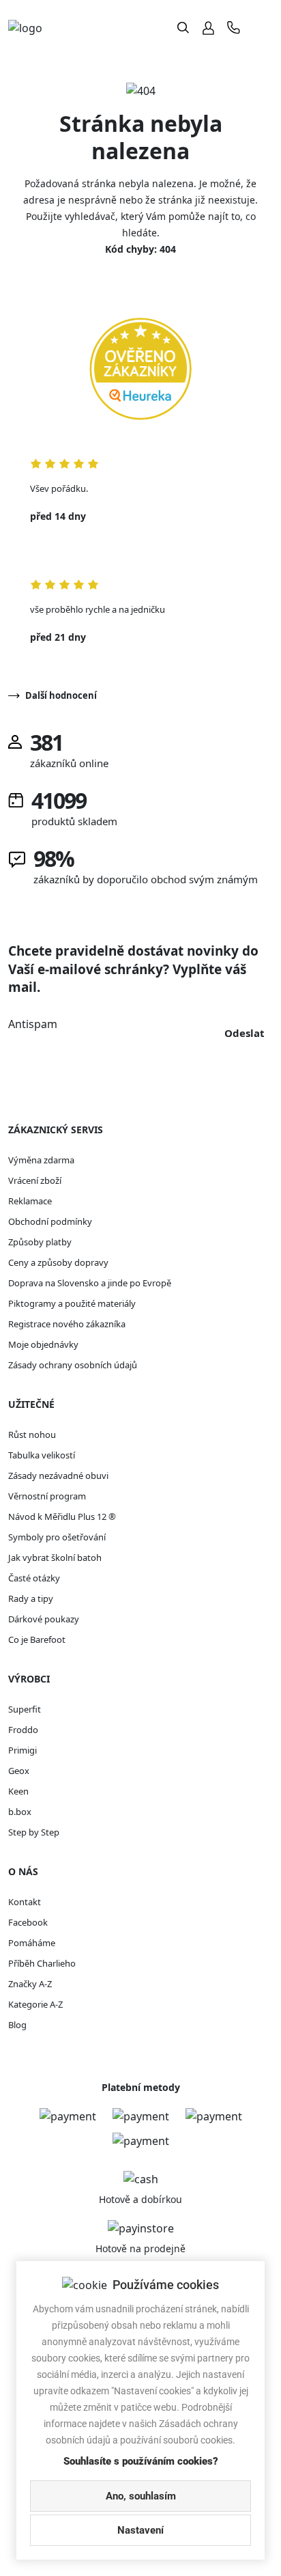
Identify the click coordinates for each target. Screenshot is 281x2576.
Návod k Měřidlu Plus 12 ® (62, 1516)
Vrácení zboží (35, 1180)
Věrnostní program (47, 1496)
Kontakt (25, 1902)
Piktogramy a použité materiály (72, 1303)
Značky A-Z (30, 1984)
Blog (17, 2025)
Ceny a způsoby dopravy (58, 1262)
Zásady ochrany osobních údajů (73, 1365)
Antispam (33, 1024)
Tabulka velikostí (42, 1455)
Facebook (28, 1922)
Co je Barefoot (37, 1639)
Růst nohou (32, 1435)
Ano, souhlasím (141, 2496)
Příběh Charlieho (42, 1963)
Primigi (23, 1750)
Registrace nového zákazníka (67, 1324)
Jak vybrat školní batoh (55, 1557)
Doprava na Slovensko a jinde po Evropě (90, 1283)
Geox (19, 1771)
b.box (20, 1812)
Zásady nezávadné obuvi (58, 1476)
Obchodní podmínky (50, 1221)
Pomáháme (32, 1943)
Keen (18, 1791)
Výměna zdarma (41, 1160)
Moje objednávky (43, 1344)
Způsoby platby (40, 1242)
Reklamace (30, 1201)
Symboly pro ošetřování (57, 1537)
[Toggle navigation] (262, 28)
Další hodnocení (61, 695)
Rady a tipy (31, 1598)
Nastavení (140, 2530)
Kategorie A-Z (35, 2004)
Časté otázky (34, 1578)
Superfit (25, 1709)
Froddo (23, 1730)
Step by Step (34, 1832)
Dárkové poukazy (44, 1619)
